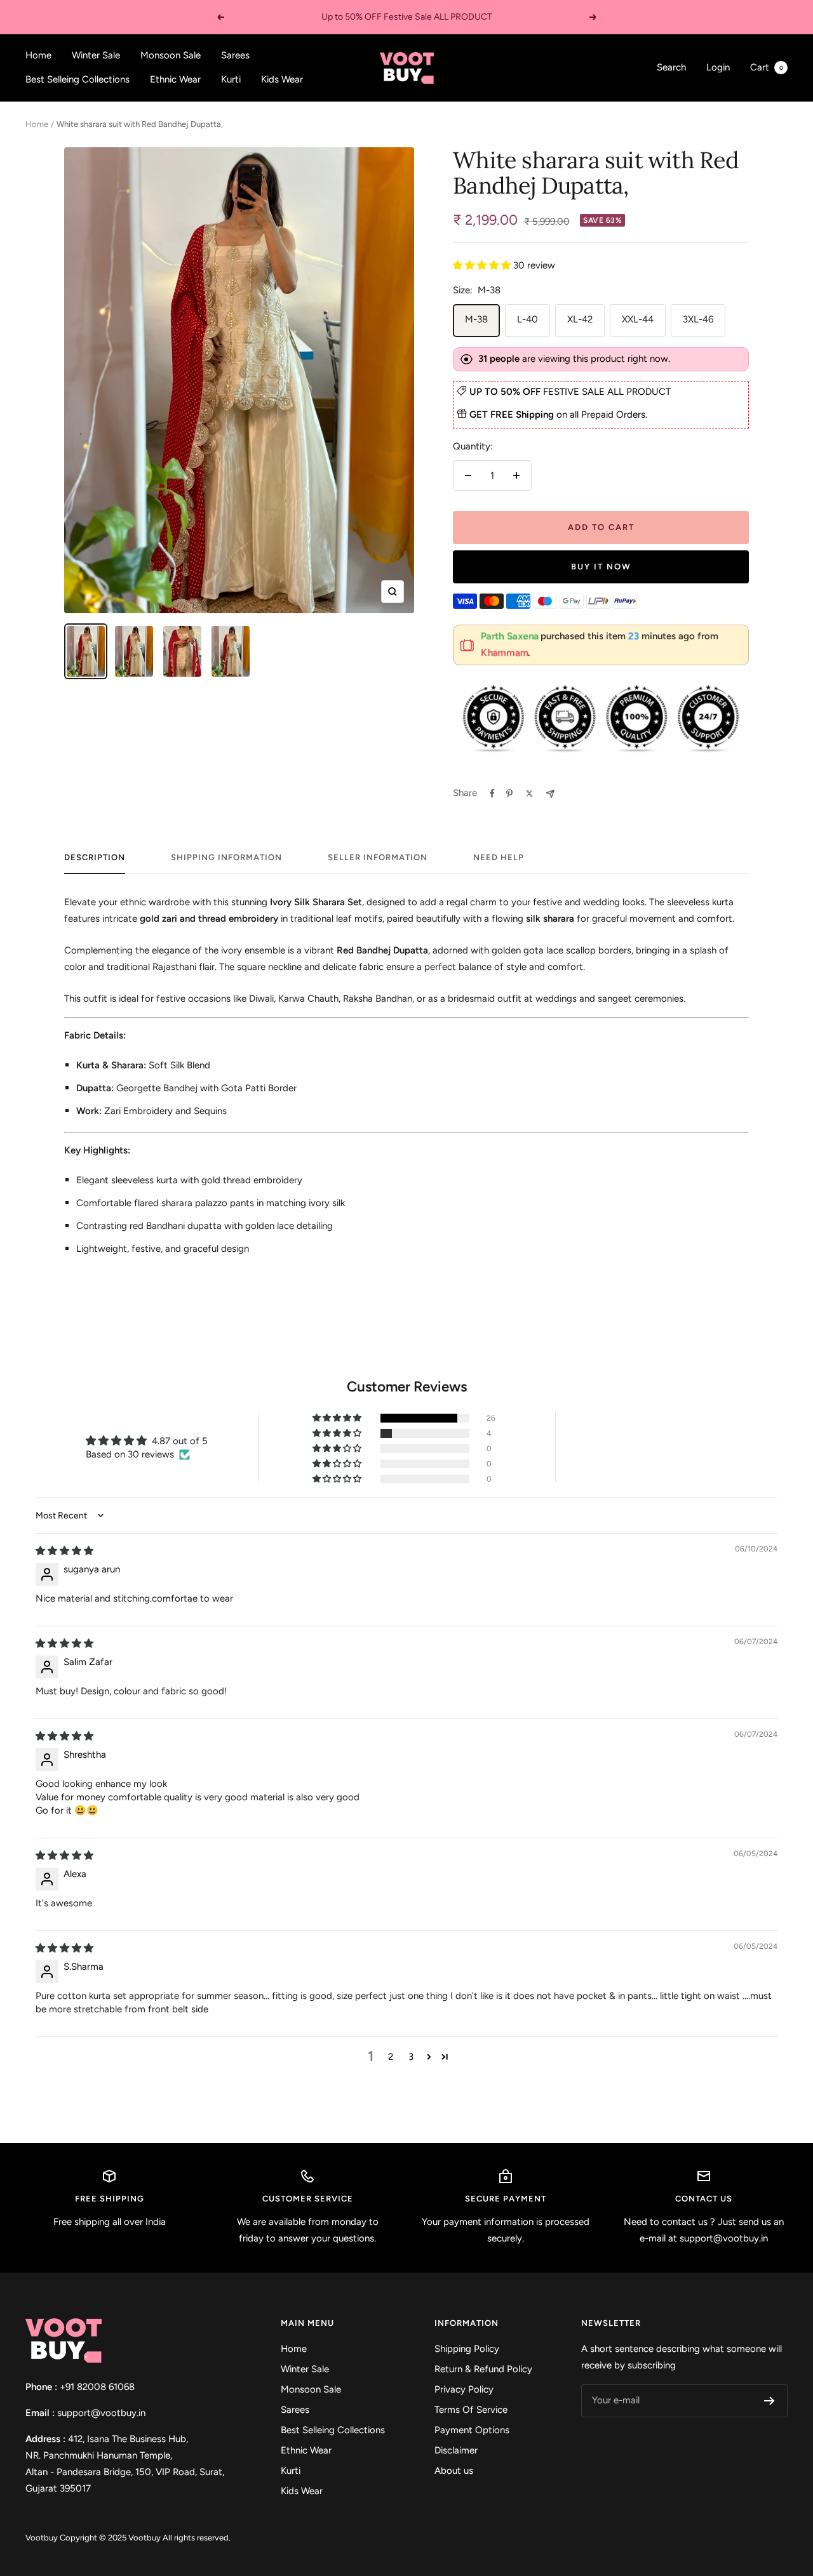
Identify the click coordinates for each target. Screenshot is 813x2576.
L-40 (527, 319)
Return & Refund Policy (483, 2369)
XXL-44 (638, 319)
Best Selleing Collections (77, 79)
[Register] (769, 2401)
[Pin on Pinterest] (509, 793)
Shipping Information (226, 857)
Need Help (499, 857)
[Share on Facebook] (492, 793)
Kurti (231, 79)
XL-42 (580, 319)
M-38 (476, 319)
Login (718, 67)
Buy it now (601, 567)
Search (671, 67)
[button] (483, 265)
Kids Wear (282, 79)
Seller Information (378, 857)
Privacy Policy (464, 2389)
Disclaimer (456, 2450)
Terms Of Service (471, 2410)
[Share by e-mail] (550, 794)
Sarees (235, 55)
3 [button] (411, 2057)
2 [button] (391, 2057)
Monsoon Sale (171, 55)
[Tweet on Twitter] (529, 793)
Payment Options (472, 2430)
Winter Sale (96, 55)
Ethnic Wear (175, 79)
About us (454, 2471)
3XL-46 (698, 319)
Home (38, 55)
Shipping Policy (467, 2349)
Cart (767, 67)
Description (95, 857)
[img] (64, 1551)
